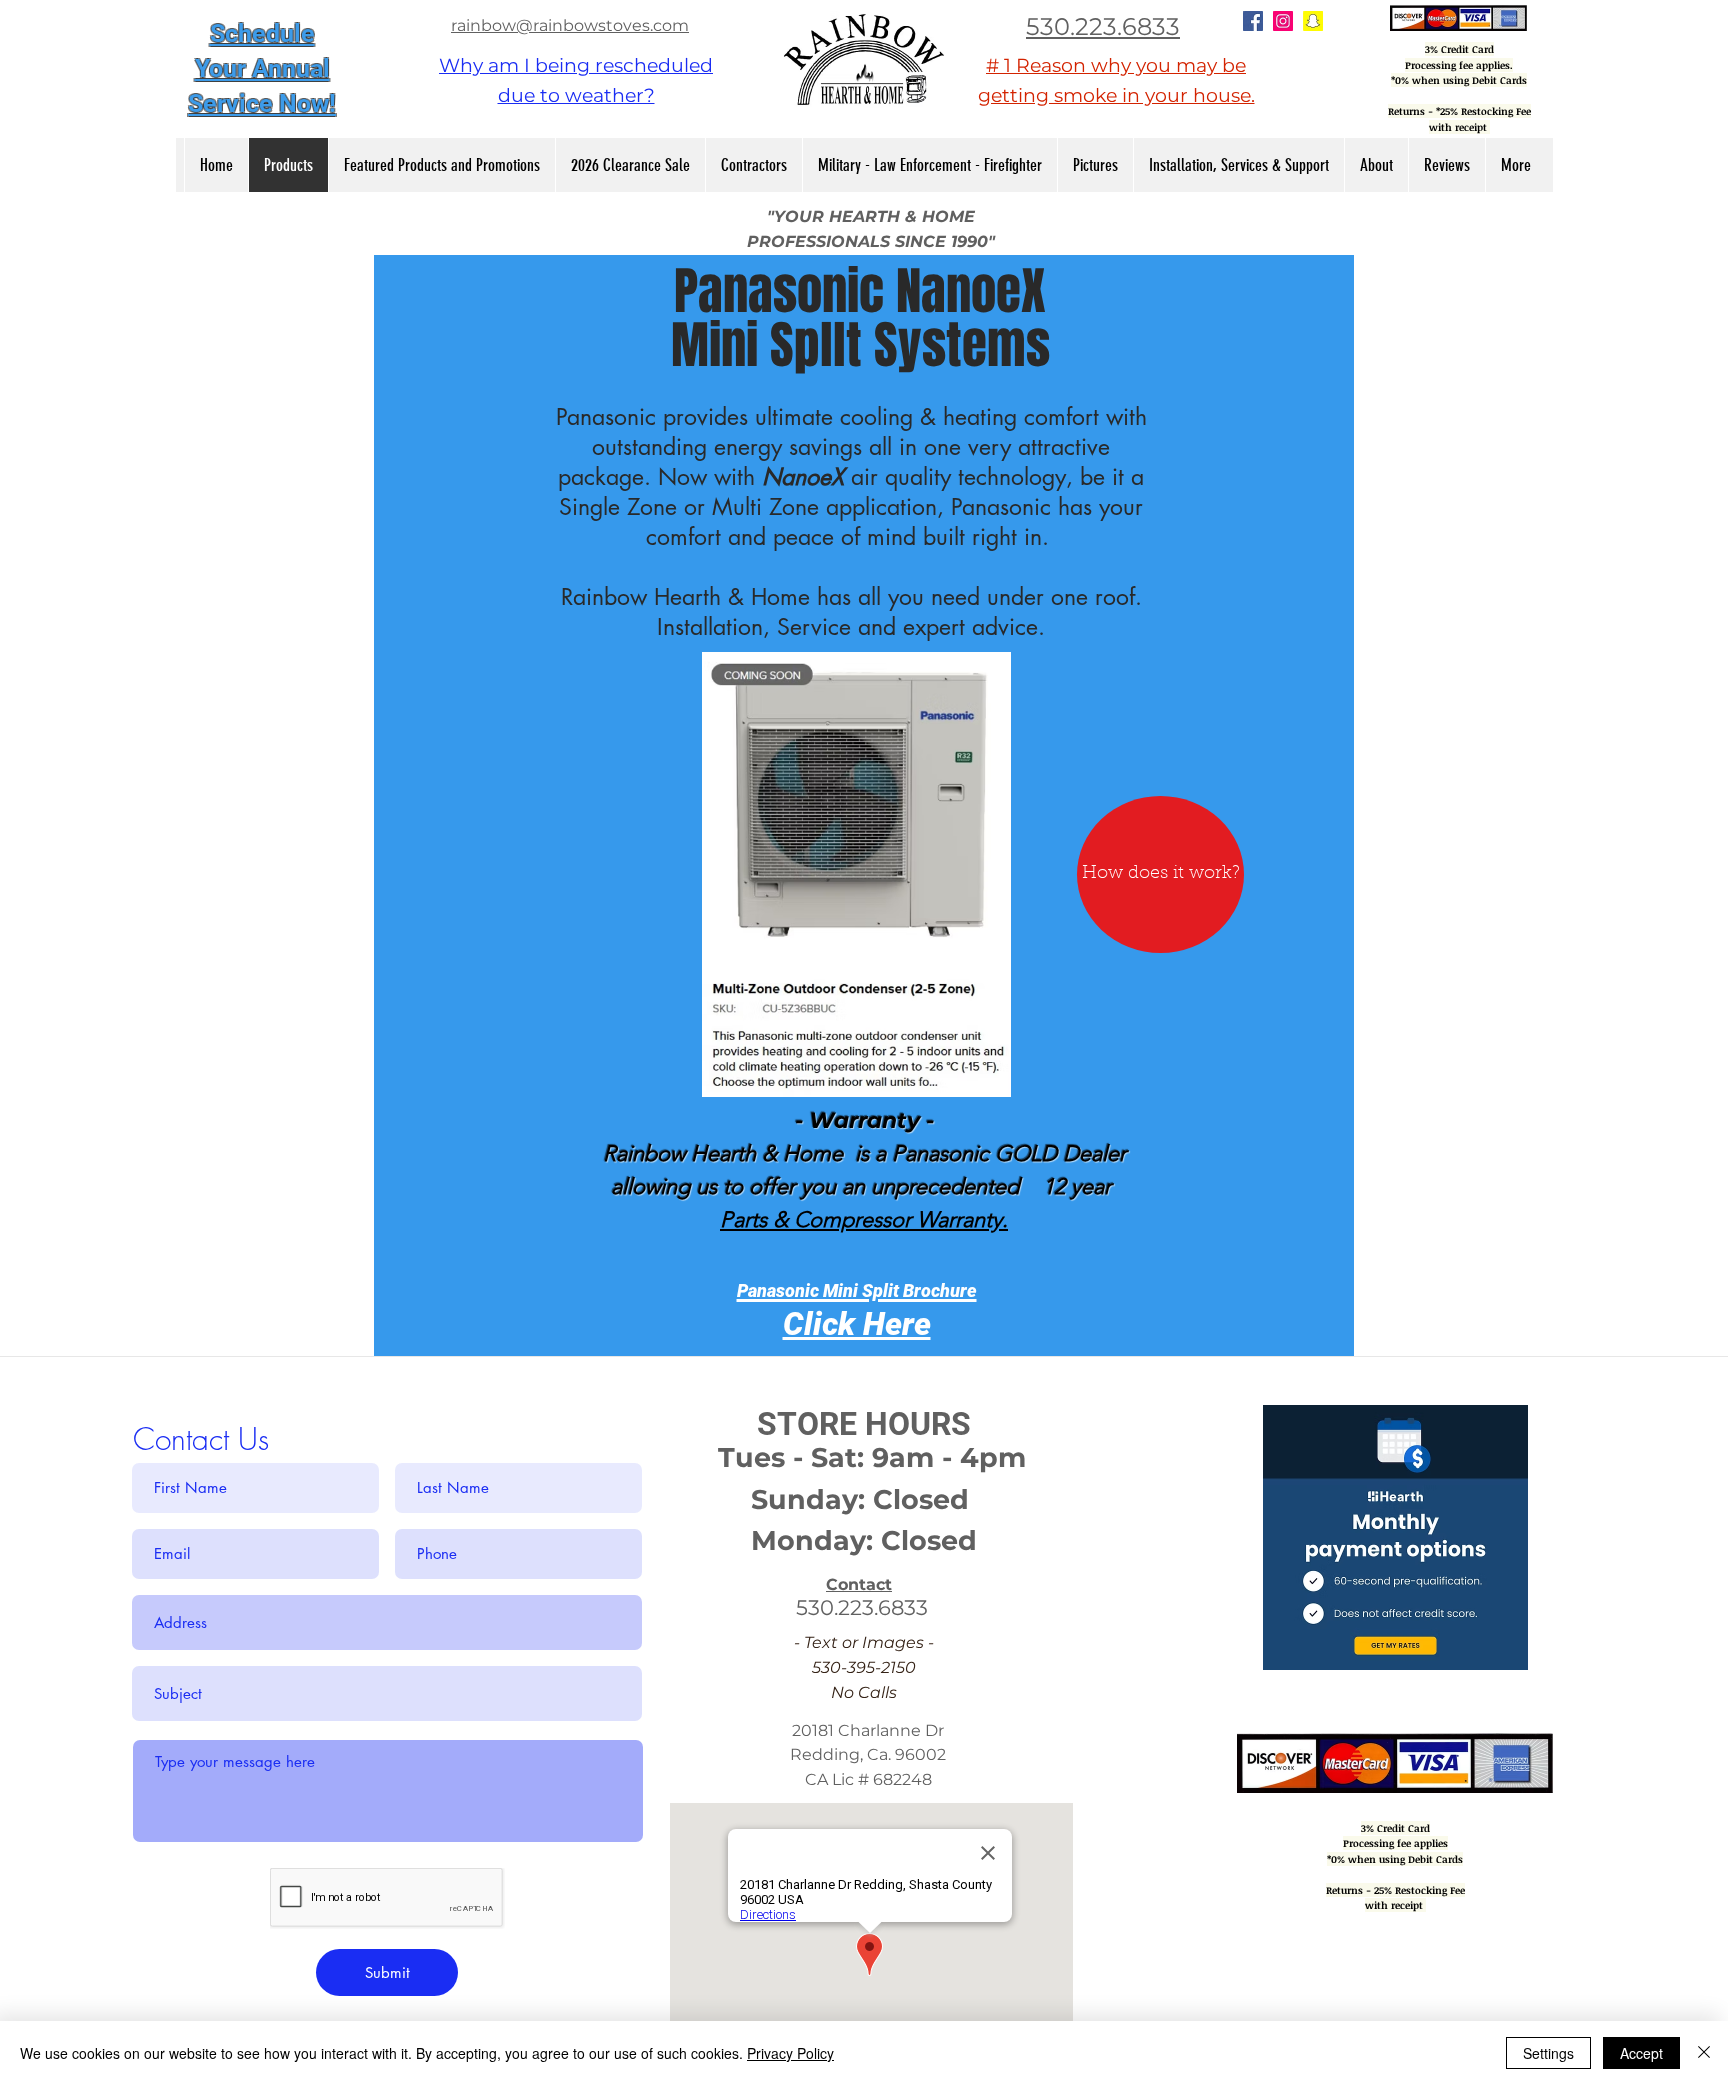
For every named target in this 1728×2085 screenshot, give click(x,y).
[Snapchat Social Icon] (1313, 21)
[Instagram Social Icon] (1283, 21)
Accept (1641, 2053)
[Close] (1704, 2053)
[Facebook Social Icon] (1253, 21)
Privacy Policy (790, 2053)
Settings (1548, 2053)
